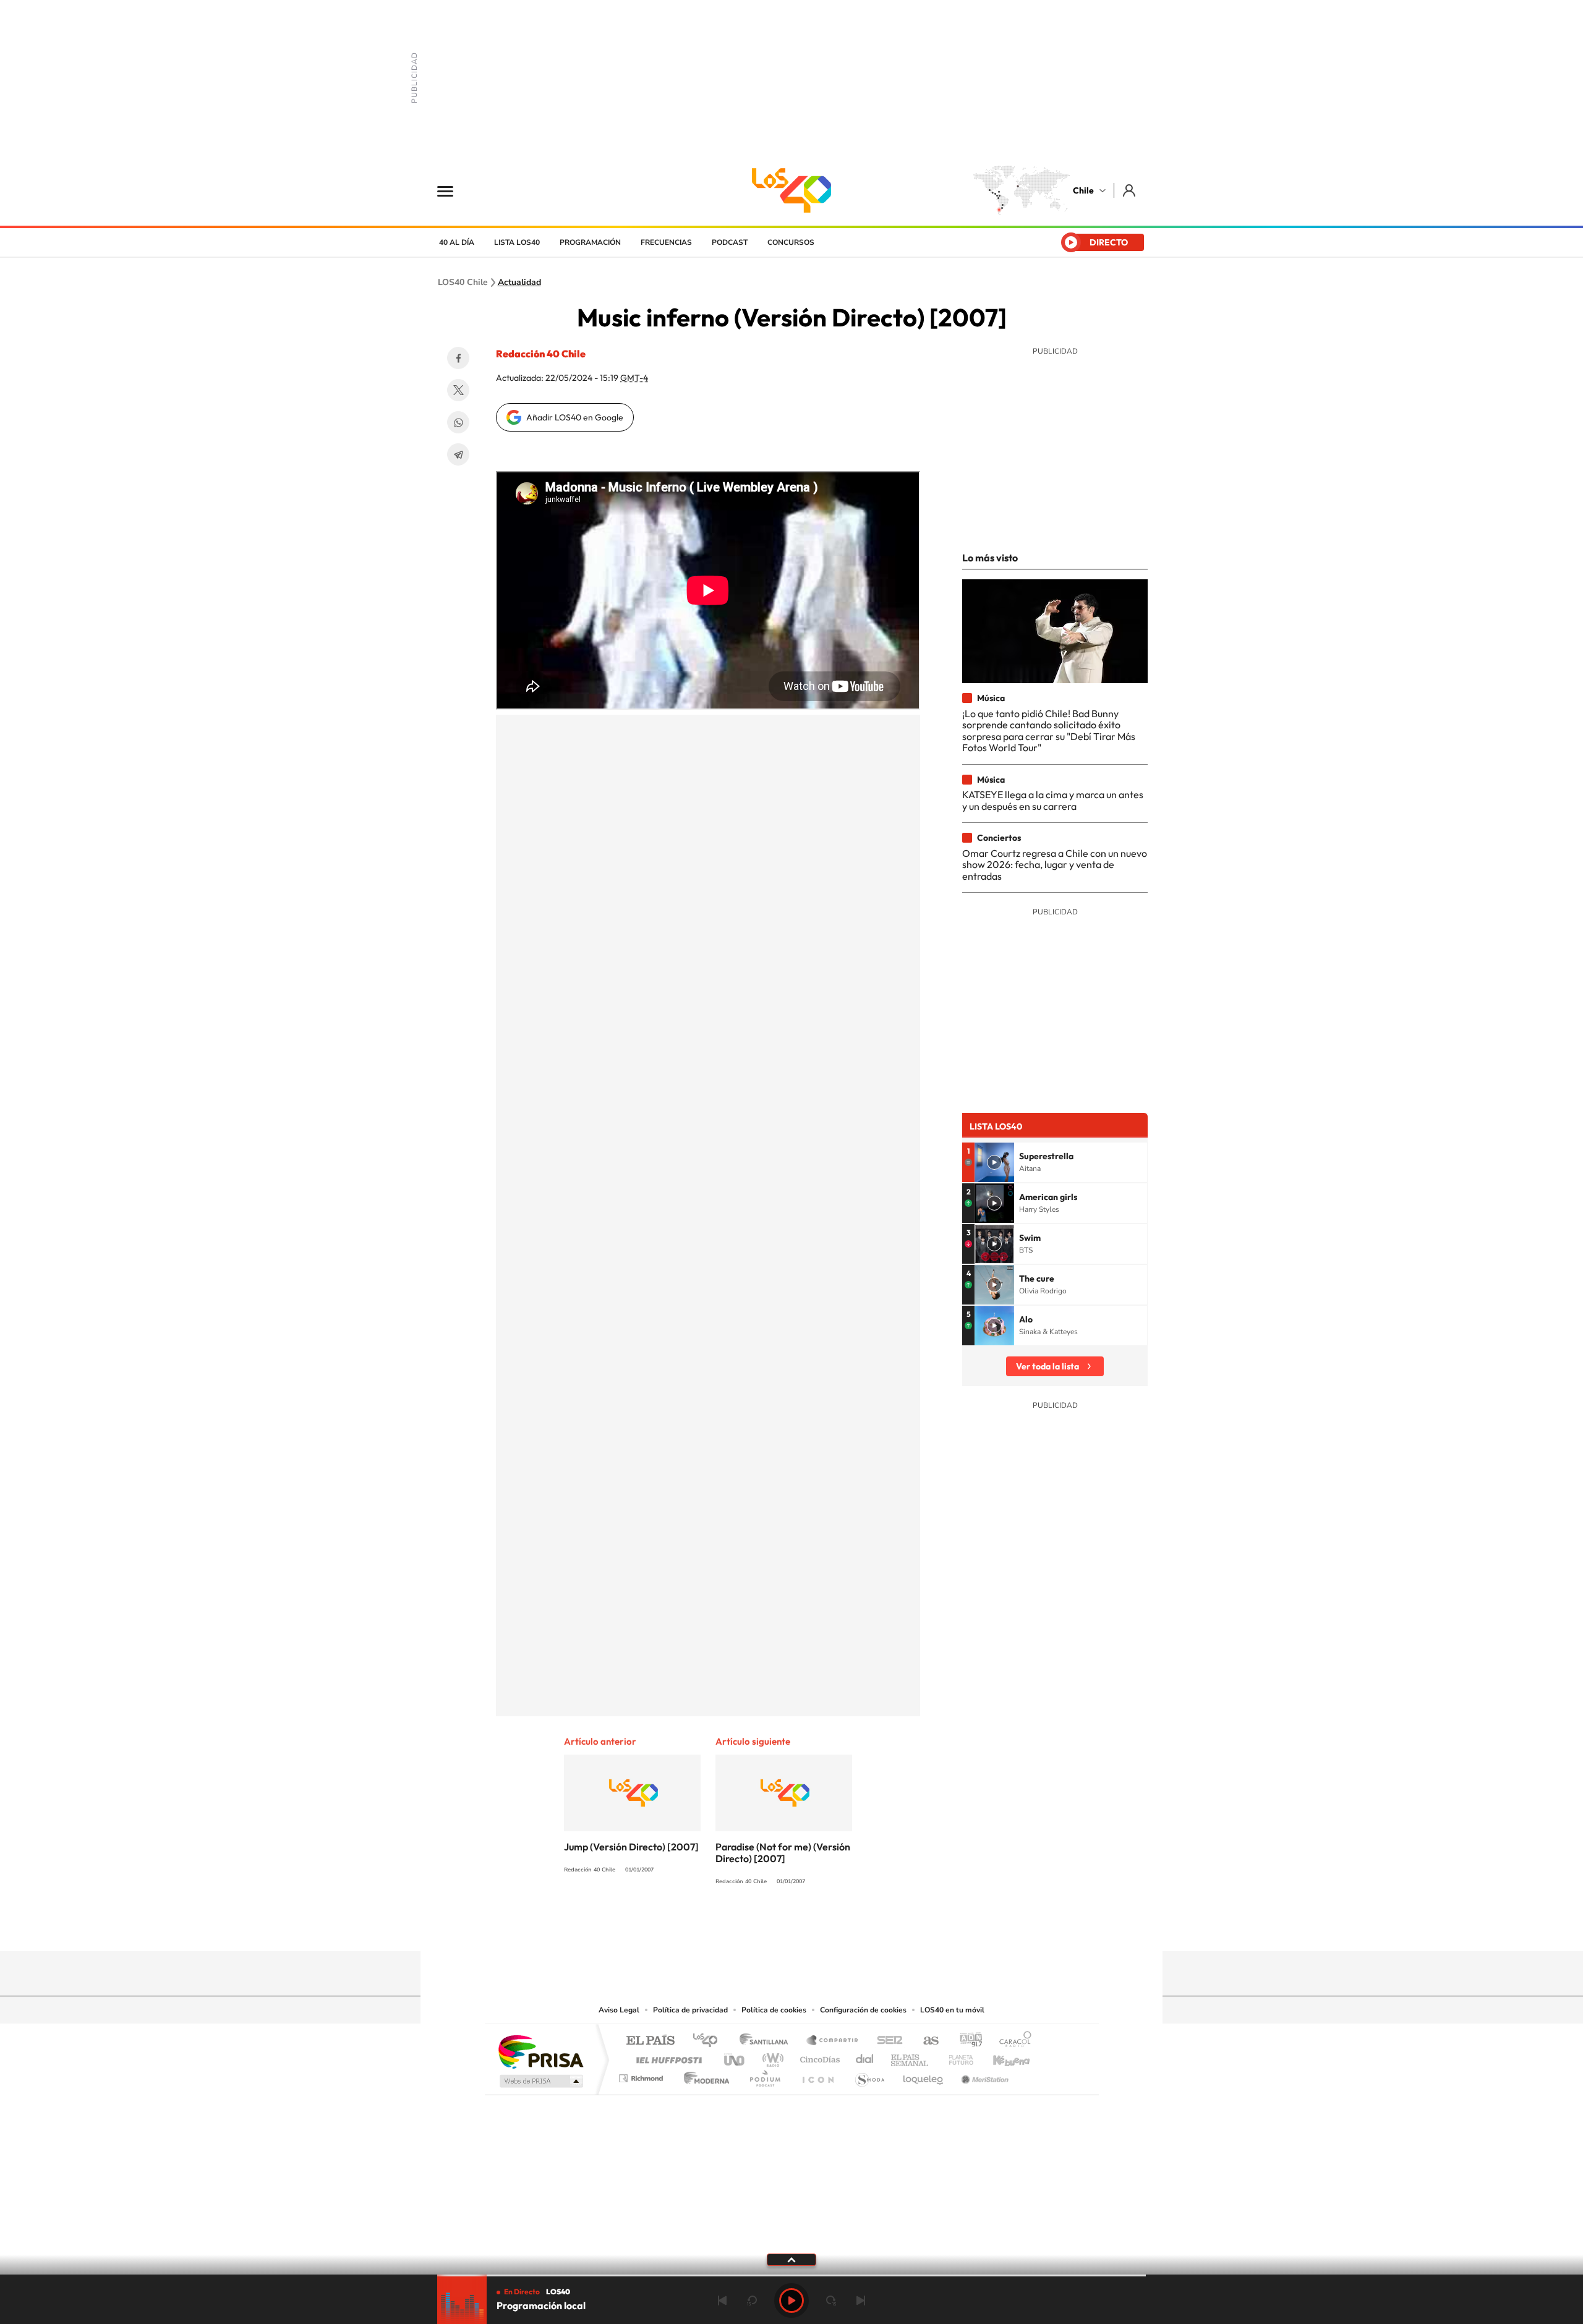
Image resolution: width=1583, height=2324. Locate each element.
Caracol (1012, 2041)
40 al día (457, 242)
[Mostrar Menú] (453, 190)
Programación (590, 242)
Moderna (703, 2075)
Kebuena (1001, 2057)
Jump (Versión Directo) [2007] (631, 1847)
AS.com (925, 2041)
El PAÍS (650, 2041)
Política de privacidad (690, 2010)
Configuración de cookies (863, 2010)
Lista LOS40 (517, 242)
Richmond (642, 2075)
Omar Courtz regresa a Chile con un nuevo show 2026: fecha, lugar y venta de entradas (1055, 865)
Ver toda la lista (1048, 1366)
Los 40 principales (710, 2041)
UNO (735, 2057)
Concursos (791, 242)
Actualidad (519, 283)
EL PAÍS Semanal (911, 2057)
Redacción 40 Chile (541, 354)
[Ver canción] (994, 1162)
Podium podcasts (764, 2075)
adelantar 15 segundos (831, 2301)
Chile (1083, 190)
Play (791, 2301)
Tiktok (717, 1927)
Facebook (458, 358)
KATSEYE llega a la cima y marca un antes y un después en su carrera (1053, 800)
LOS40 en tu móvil (952, 2010)
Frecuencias (666, 242)
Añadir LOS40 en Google (575, 417)
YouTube (767, 1927)
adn (966, 2041)
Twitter (458, 390)
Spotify (841, 1927)
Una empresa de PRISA (540, 2051)
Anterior (722, 2301)
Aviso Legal (619, 2010)
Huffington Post (667, 2057)
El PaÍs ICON (817, 2075)
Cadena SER (886, 2041)
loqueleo (924, 2075)
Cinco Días (818, 2057)
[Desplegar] (791, 2259)
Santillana (767, 2041)
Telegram (458, 454)
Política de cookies (774, 2010)
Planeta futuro (956, 2057)
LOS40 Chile (791, 190)
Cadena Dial (865, 2057)
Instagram (742, 1927)
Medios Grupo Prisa (540, 2081)
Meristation (983, 2075)
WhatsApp (458, 422)
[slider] (791, 2275)
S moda (869, 2075)
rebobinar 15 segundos (752, 2301)
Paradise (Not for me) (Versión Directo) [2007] (783, 1853)
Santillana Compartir (833, 2041)
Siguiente (861, 2301)
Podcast (730, 242)
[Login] (1130, 190)
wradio (771, 2057)
